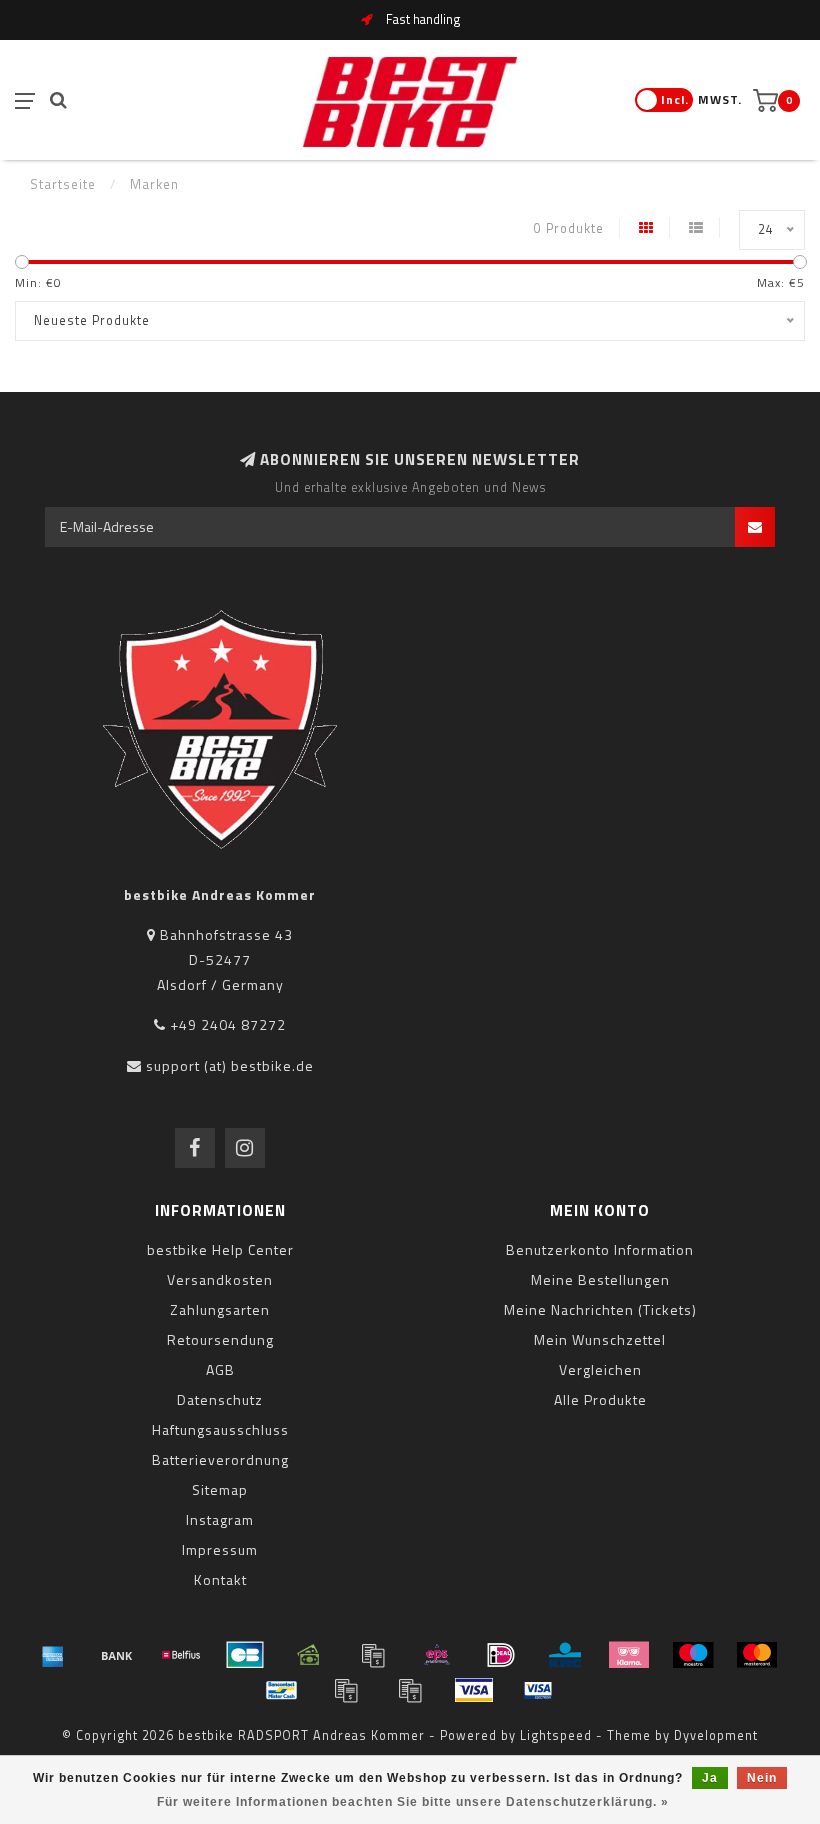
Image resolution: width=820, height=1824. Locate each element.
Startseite (63, 184)
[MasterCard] (757, 1655)
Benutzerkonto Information (600, 1249)
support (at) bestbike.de (230, 1065)
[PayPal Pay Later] (410, 1690)
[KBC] (565, 1655)
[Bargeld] (309, 1655)
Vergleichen (600, 1369)
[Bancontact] (282, 1690)
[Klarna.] (629, 1655)
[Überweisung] (117, 1655)
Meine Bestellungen (600, 1279)
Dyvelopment (716, 1735)
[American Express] (53, 1655)
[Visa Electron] (538, 1690)
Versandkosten (220, 1279)
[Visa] (474, 1690)
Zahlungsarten (220, 1309)
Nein (762, 1778)
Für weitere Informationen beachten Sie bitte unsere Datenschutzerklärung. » (413, 1802)
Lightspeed (556, 1735)
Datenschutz (220, 1399)
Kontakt (220, 1579)
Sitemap (220, 1489)
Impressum (220, 1549)
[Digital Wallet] (373, 1655)
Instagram (220, 1519)
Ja (710, 1778)
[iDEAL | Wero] (501, 1655)
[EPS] (437, 1655)
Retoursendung (220, 1339)
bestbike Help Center (220, 1249)
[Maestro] (693, 1655)
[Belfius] (181, 1655)
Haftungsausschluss (220, 1429)
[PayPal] (346, 1690)
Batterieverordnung (220, 1459)
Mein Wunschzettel (600, 1339)
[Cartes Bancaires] (245, 1655)
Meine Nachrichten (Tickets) (600, 1309)
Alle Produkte (600, 1399)
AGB (220, 1369)
